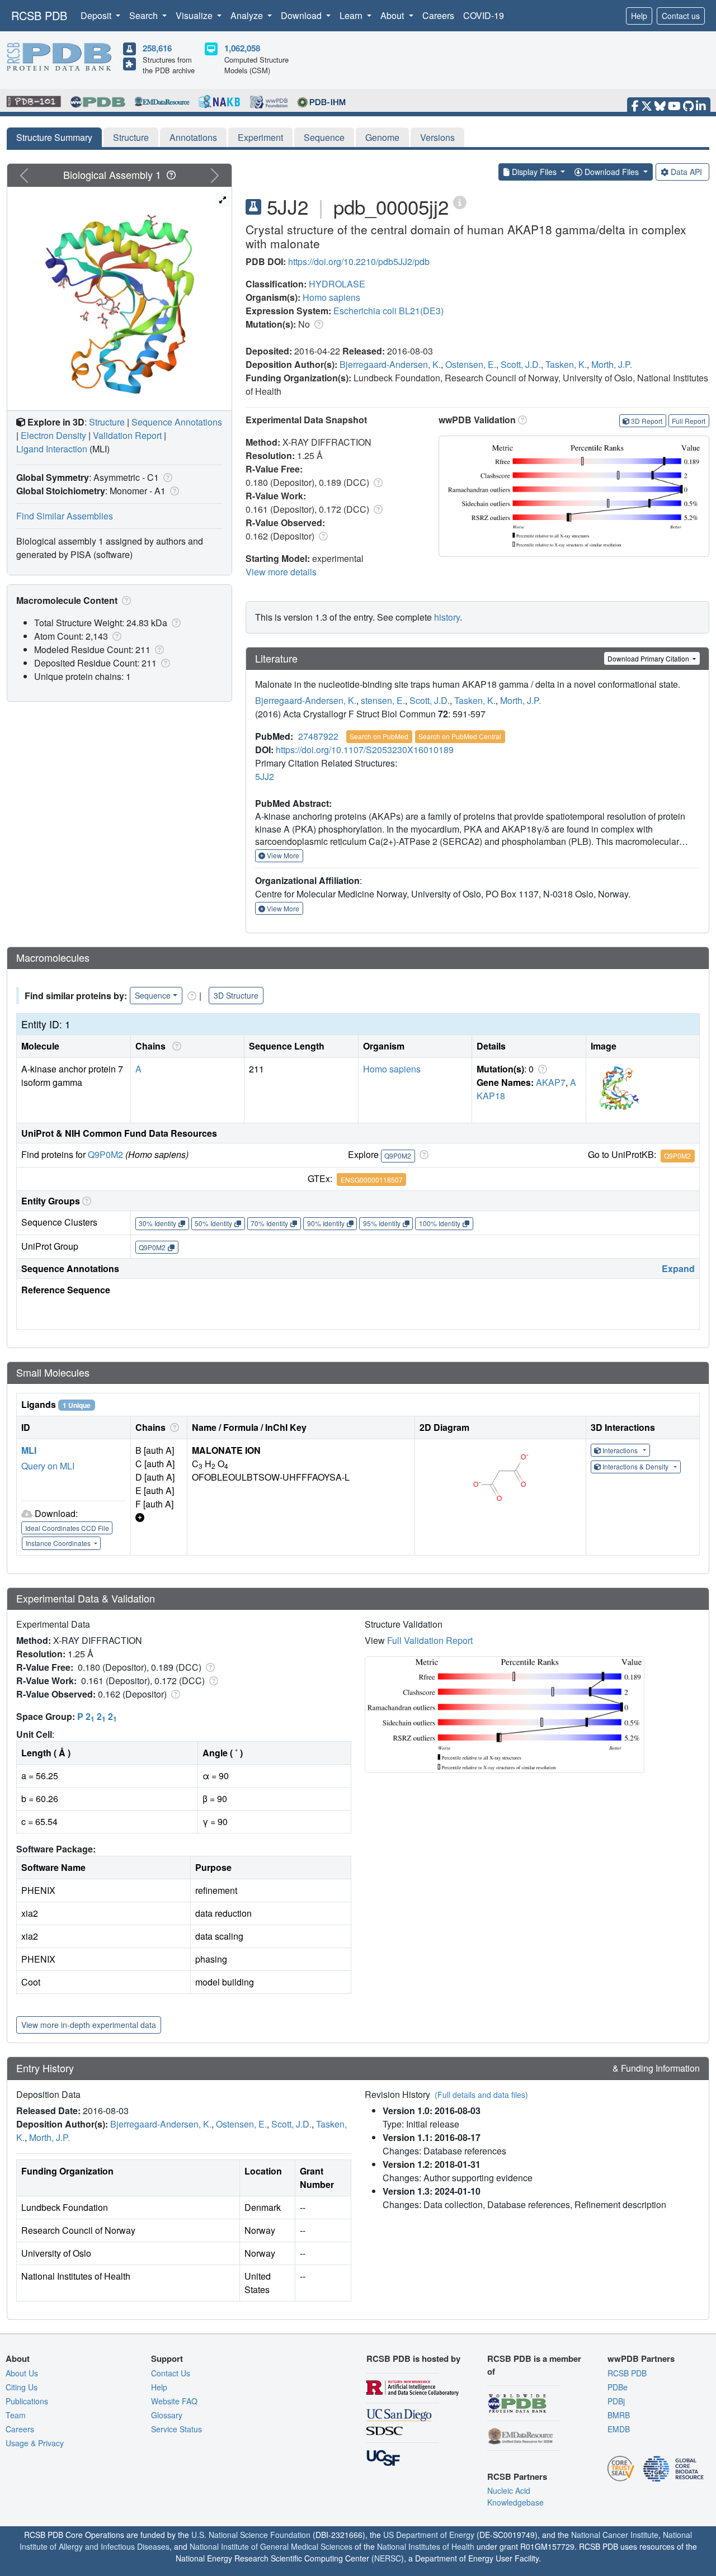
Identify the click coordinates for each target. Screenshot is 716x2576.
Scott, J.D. (521, 364)
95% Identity (382, 1223)
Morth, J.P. (612, 364)
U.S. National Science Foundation (251, 2535)
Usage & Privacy (35, 2443)
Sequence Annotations (177, 422)
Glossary (167, 2415)
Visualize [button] (195, 15)
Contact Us (171, 2373)
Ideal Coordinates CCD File (67, 1528)
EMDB (619, 2429)
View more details (281, 572)
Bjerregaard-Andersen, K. (390, 364)
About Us (22, 2373)
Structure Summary (54, 137)
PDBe (618, 2387)
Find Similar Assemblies (65, 516)
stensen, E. (383, 700)
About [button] (393, 15)
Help (639, 16)
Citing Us (22, 2387)
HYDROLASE (337, 284)
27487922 (318, 736)
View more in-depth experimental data (89, 2025)
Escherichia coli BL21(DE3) (388, 311)
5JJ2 (265, 776)
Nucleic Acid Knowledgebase (515, 2496)
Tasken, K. (566, 364)
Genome (382, 137)
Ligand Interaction (52, 449)
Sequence (324, 137)
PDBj (616, 2401)
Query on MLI (48, 1466)
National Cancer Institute (615, 2535)
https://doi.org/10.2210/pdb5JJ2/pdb (359, 261)
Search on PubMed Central (460, 736)
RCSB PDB (39, 15)
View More (282, 855)
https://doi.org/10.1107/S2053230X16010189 (365, 750)
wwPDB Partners (641, 2358)
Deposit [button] (97, 15)
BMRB (619, 2415)
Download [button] (302, 15)
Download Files (612, 172)
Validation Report (127, 435)
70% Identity (269, 1223)
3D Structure (236, 995)
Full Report (689, 421)
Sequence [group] (153, 995)
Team (16, 2415)
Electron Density (53, 435)
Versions (437, 137)
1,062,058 (242, 48)
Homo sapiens (331, 297)
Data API (686, 172)
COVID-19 (484, 15)
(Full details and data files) (481, 2095)
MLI (29, 1450)
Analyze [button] (248, 15)
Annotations (193, 137)
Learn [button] (352, 15)
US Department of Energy (429, 2535)
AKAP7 (551, 1082)
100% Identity (440, 1223)
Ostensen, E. (471, 364)
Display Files (534, 172)
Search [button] (145, 15)
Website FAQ (174, 2401)
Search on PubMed (379, 736)
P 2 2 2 (97, 1716)
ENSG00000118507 (372, 1180)
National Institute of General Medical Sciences (271, 2546)
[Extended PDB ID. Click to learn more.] (460, 202)
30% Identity (157, 1223)
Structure (131, 137)
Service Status (176, 2429)
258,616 (157, 48)
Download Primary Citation (649, 658)
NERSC (388, 2558)
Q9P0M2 (105, 1154)
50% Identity (213, 1223)
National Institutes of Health (426, 2546)
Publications (27, 2401)
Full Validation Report (430, 1640)
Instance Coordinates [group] (59, 1543)
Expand (678, 1268)
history (447, 617)
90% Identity (326, 1223)
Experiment (260, 137)
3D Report (647, 421)
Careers (438, 15)
